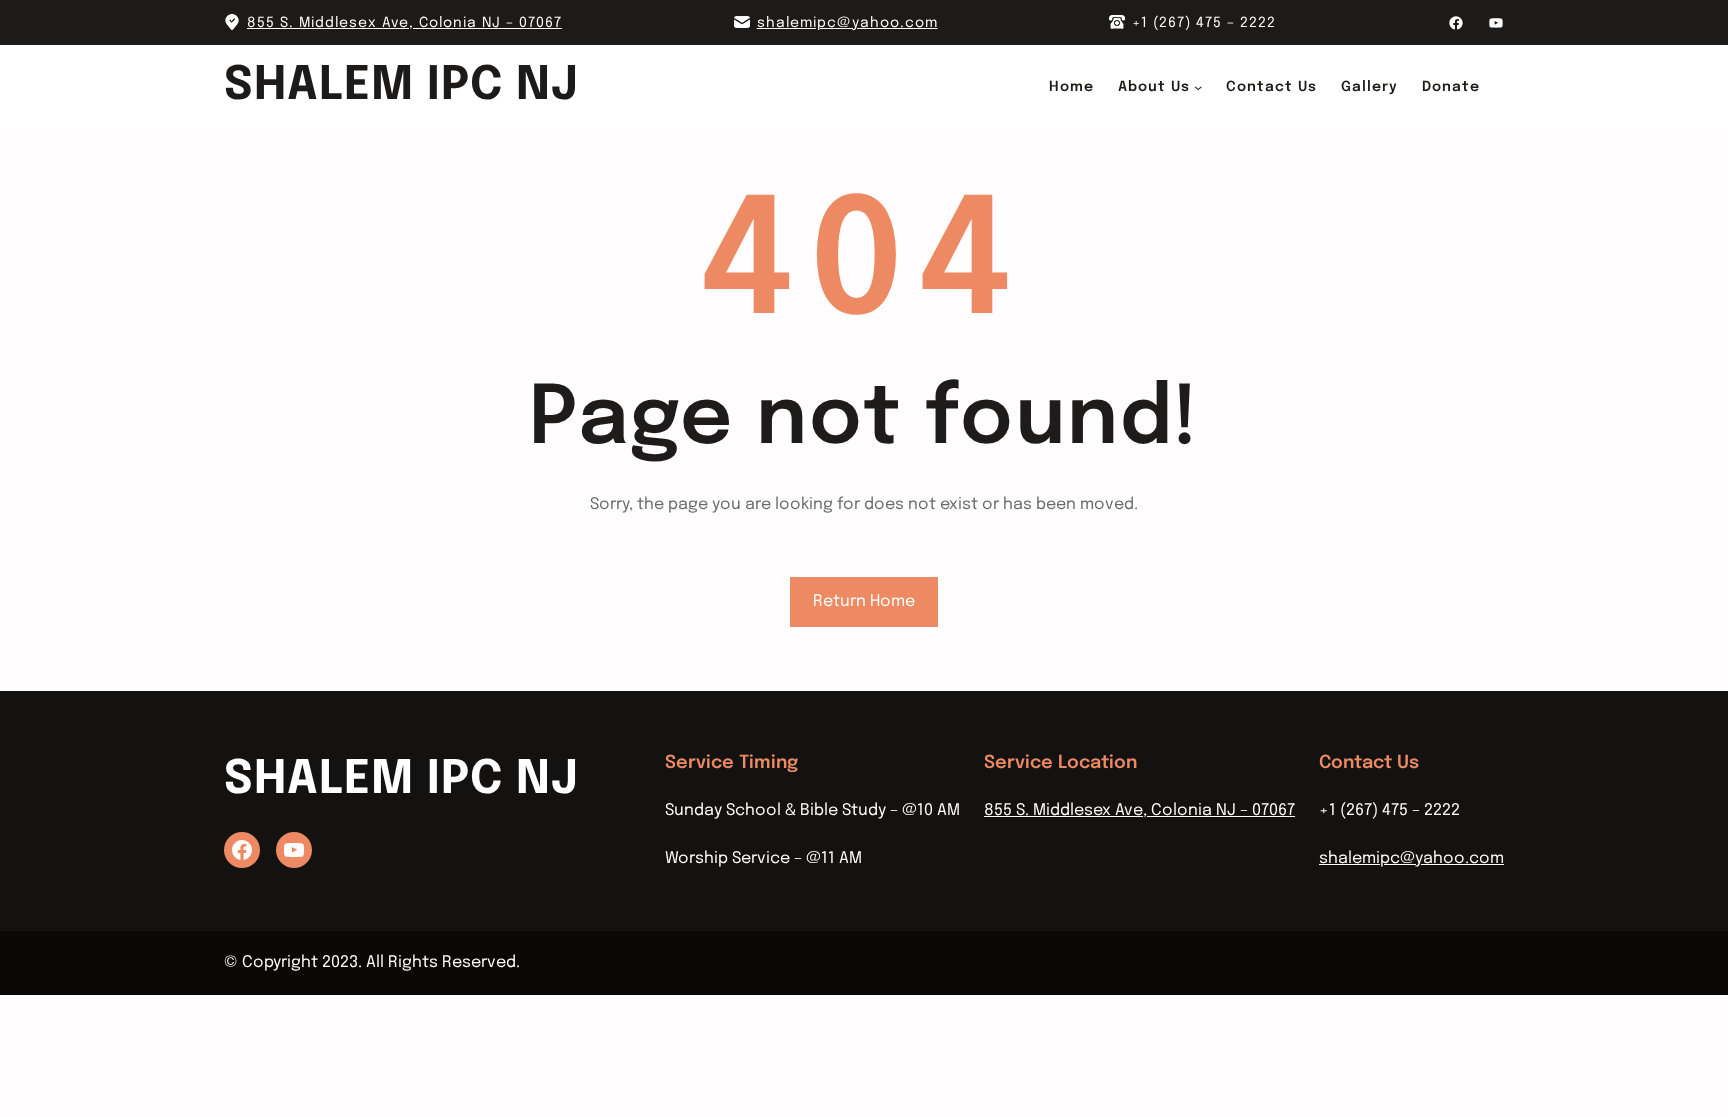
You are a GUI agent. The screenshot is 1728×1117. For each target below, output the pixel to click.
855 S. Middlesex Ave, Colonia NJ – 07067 (404, 23)
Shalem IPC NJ (401, 86)
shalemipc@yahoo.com (847, 23)
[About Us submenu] (1198, 87)
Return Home (864, 601)
